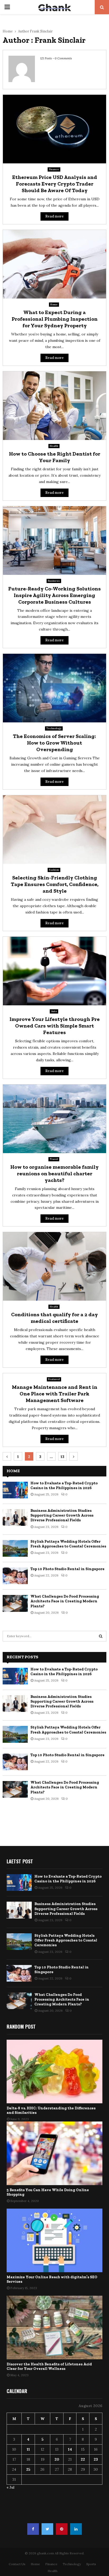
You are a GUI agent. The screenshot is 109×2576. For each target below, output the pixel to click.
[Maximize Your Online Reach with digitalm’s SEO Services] (54, 2240)
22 (83, 2459)
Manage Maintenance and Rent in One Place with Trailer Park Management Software (55, 1394)
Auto (54, 1011)
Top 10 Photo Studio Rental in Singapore (67, 1569)
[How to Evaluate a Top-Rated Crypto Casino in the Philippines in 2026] (15, 1490)
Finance (54, 169)
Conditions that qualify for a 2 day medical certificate (54, 1318)
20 (57, 2459)
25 (28, 2469)
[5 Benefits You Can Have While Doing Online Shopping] (54, 2153)
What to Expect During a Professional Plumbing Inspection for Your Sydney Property (55, 319)
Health (54, 446)
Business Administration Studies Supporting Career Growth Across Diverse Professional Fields (62, 1515)
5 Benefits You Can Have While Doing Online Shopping (48, 2192)
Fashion (54, 870)
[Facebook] (33, 2529)
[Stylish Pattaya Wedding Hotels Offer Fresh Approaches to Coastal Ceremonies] (15, 1548)
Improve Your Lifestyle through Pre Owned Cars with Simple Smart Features (55, 1026)
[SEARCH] (101, 1636)
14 (70, 2449)
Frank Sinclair (41, 31)
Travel (54, 1159)
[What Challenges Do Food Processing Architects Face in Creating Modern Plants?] (15, 1603)
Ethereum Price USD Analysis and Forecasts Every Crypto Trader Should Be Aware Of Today (55, 184)
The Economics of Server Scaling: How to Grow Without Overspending (54, 743)
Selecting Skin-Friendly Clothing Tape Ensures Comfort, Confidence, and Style (55, 884)
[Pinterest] (62, 2529)
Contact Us (17, 2564)
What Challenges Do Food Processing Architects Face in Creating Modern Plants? (65, 1601)
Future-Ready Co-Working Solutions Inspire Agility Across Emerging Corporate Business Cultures (54, 595)
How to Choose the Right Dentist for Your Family (55, 457)
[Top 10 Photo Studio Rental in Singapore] (15, 1576)
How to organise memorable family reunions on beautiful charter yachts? (54, 1173)
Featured (54, 1379)
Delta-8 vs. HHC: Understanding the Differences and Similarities (51, 2110)
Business (54, 581)
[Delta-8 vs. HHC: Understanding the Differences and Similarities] (54, 2071)
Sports (91, 2564)
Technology (54, 728)
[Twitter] (47, 2529)
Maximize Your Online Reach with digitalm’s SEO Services (52, 2279)
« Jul (10, 2487)
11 (28, 2449)
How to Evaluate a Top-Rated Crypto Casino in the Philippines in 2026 (64, 1486)
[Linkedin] (76, 2529)
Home (54, 304)
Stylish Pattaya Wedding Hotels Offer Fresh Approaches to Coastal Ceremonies (68, 1544)
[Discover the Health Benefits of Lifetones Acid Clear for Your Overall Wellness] (54, 2328)
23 (96, 2459)
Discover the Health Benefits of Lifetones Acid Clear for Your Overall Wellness (49, 2366)
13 (62, 1457)
